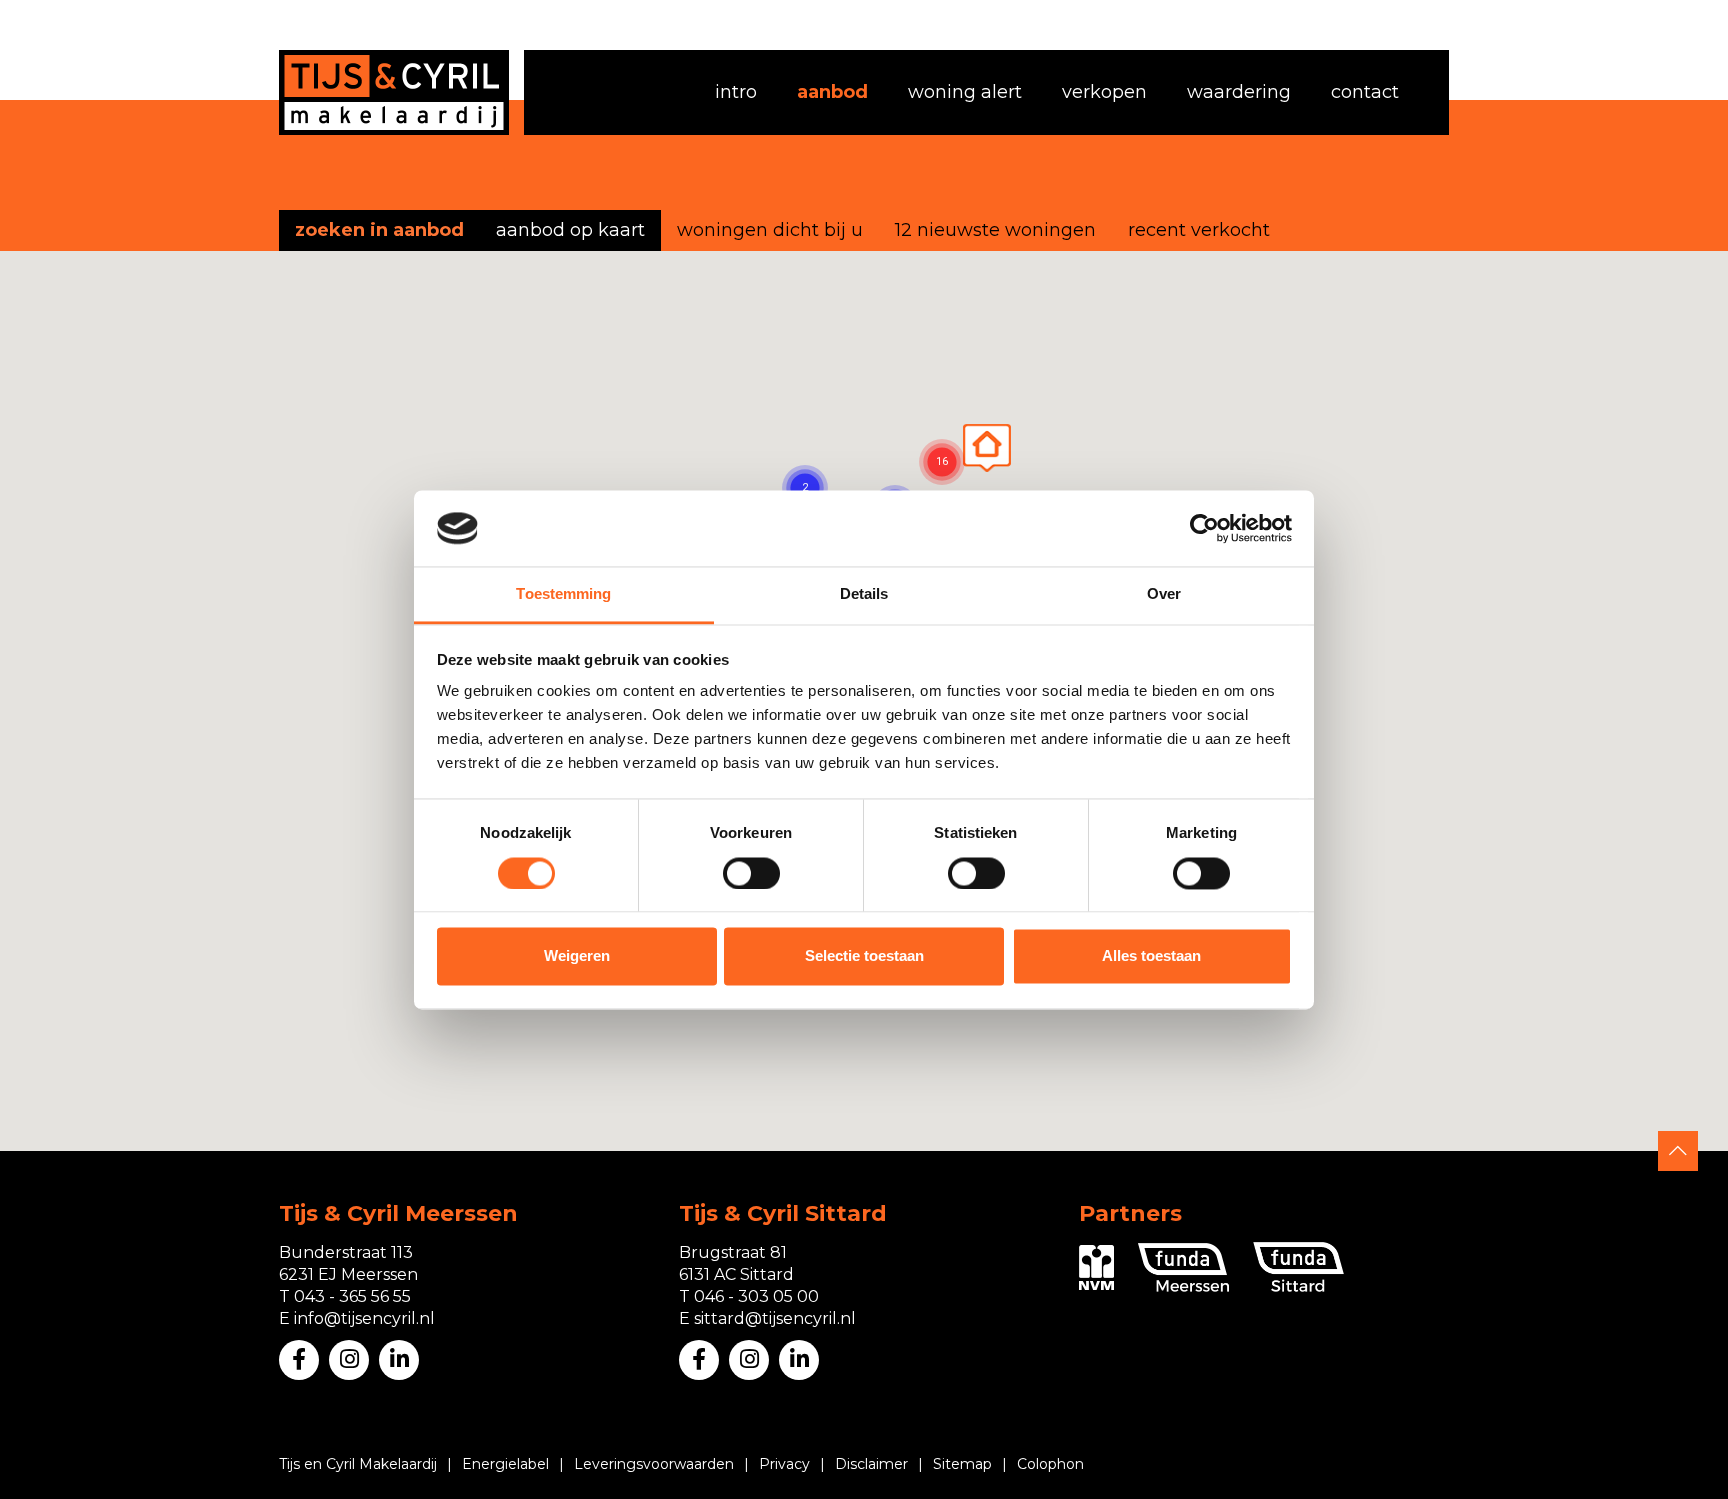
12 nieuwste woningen (995, 230)
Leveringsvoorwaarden (654, 1464)
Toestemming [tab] (563, 594)
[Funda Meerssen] (1183, 1267)
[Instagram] (349, 1360)
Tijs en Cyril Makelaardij (358, 1464)
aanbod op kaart (570, 230)
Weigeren (577, 956)
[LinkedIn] (399, 1360)
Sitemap (962, 1464)
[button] (987, 448)
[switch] (751, 873)
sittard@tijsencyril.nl (775, 1318)
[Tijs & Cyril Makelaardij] (394, 92)
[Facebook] (299, 1360)
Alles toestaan (1151, 956)
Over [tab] (1164, 594)
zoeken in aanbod (379, 230)
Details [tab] (864, 594)
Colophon (1050, 1464)
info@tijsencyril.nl (364, 1318)
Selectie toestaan (864, 956)
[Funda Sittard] (1298, 1267)
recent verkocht (1199, 230)
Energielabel (505, 1464)
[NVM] (1096, 1267)
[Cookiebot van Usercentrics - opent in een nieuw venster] (1204, 528)
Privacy (784, 1464)
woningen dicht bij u (770, 230)
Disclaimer (871, 1464)
